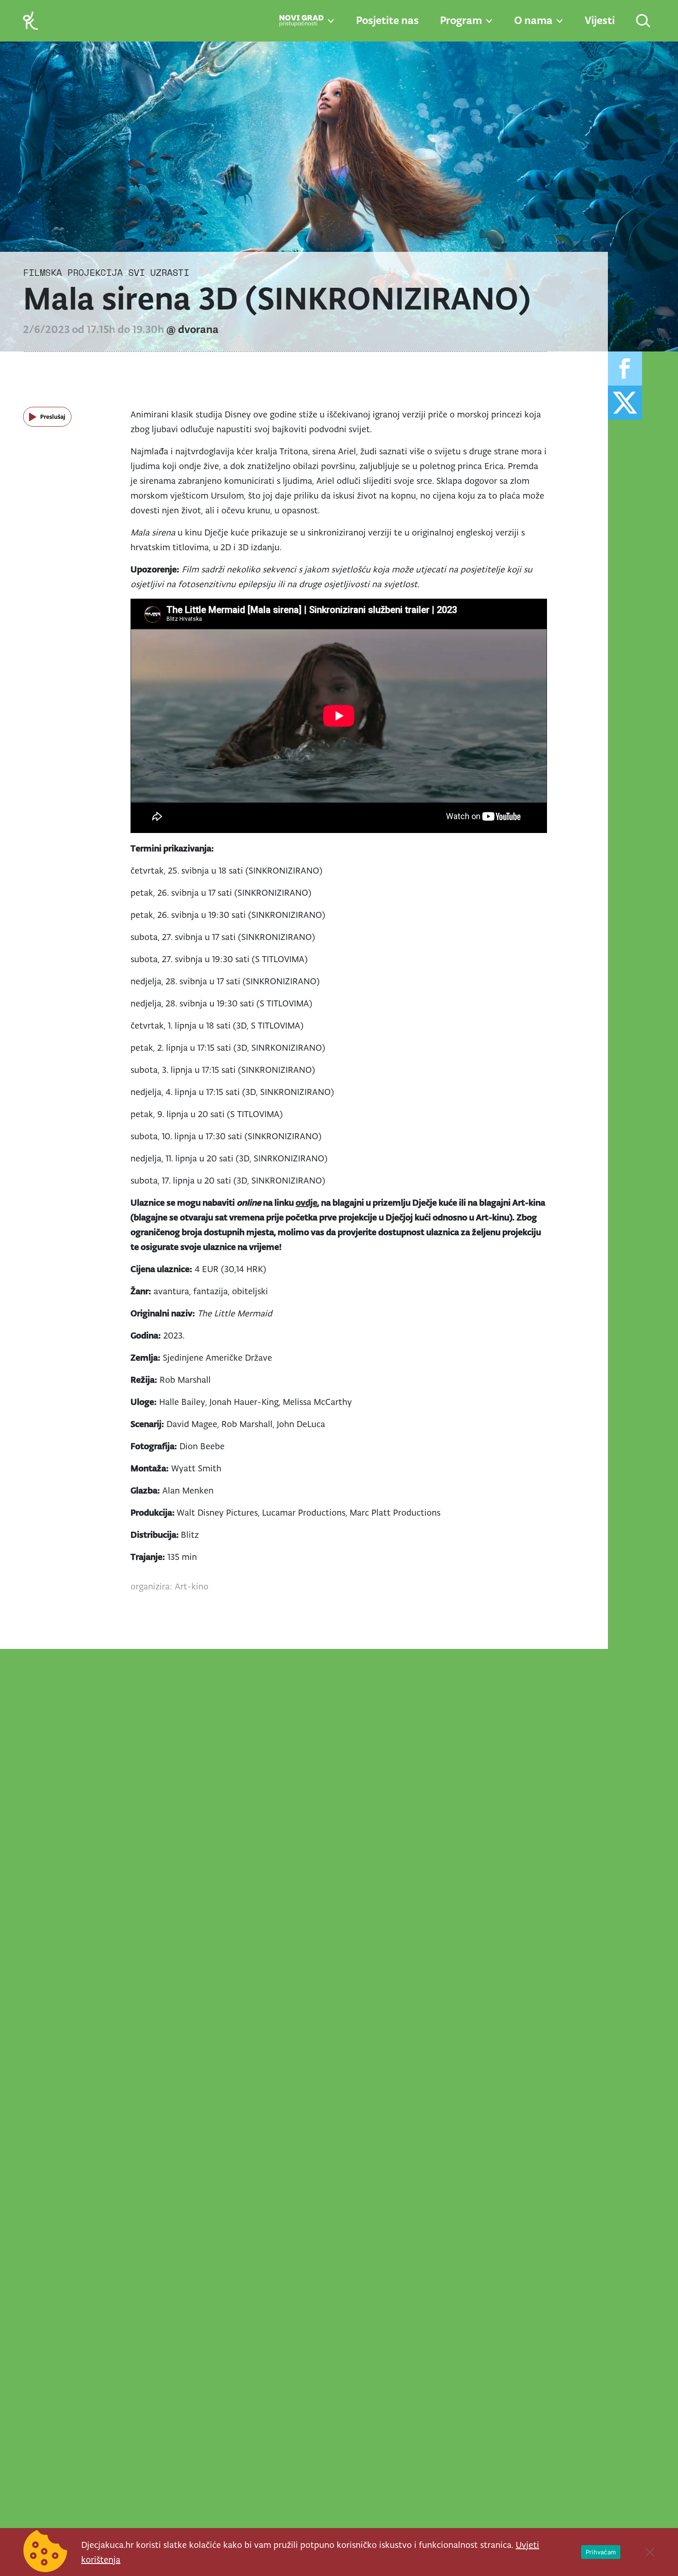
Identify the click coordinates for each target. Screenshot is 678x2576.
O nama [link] (533, 20)
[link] (30, 20)
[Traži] (644, 21)
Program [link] (461, 20)
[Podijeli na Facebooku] (625, 369)
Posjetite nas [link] (387, 20)
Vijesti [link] (600, 20)
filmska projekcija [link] (73, 272)
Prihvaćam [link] (601, 2552)
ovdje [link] (306, 1202)
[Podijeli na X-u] (625, 403)
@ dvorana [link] (193, 329)
